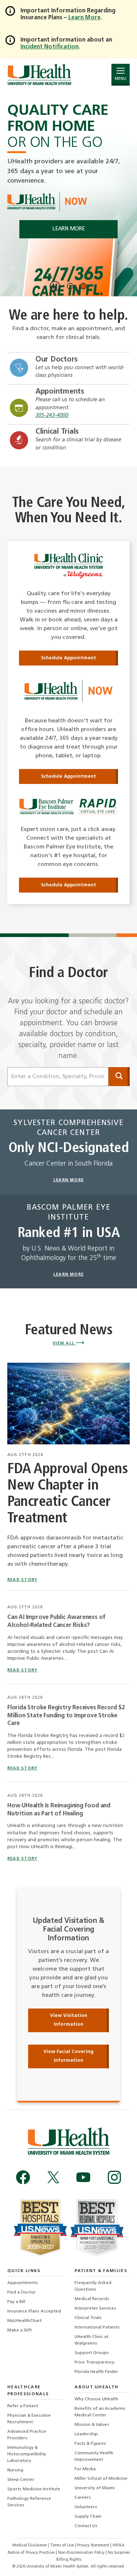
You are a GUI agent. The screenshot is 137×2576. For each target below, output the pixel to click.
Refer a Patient (23, 2406)
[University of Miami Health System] (39, 75)
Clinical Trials (57, 432)
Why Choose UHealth (96, 2399)
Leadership (86, 2434)
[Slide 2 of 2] (83, 286)
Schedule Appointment (68, 658)
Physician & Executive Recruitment (29, 2419)
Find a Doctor (22, 2292)
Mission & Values (92, 2425)
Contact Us (86, 2526)
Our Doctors (56, 360)
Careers (83, 2498)
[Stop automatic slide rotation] (55, 286)
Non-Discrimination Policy (81, 2553)
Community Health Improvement (94, 2456)
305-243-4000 (52, 416)
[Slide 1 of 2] (70, 286)
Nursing (15, 2470)
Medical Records (92, 2299)
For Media (85, 2469)
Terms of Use (62, 2546)
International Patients (97, 2327)
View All (64, 1344)
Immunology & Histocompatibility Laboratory (27, 2454)
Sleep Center (21, 2480)
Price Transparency (94, 2362)
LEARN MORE (68, 229)
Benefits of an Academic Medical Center (100, 2412)
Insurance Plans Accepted (34, 2311)
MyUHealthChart (24, 2321)
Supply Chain (88, 2517)
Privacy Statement (94, 2546)
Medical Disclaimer (30, 2546)
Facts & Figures (90, 2444)
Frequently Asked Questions (93, 2286)
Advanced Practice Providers (27, 2435)
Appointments (60, 392)
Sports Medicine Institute (34, 2489)
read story (22, 1580)
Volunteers (86, 2507)
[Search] (119, 1077)
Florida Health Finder (96, 2372)
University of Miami (95, 2488)
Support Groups (92, 2353)
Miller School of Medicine (101, 2479)
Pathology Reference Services (29, 2502)
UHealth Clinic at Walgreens (92, 2340)
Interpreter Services (95, 2308)
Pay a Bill (16, 2302)
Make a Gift (20, 2330)
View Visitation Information (69, 2020)
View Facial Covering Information (68, 2056)
